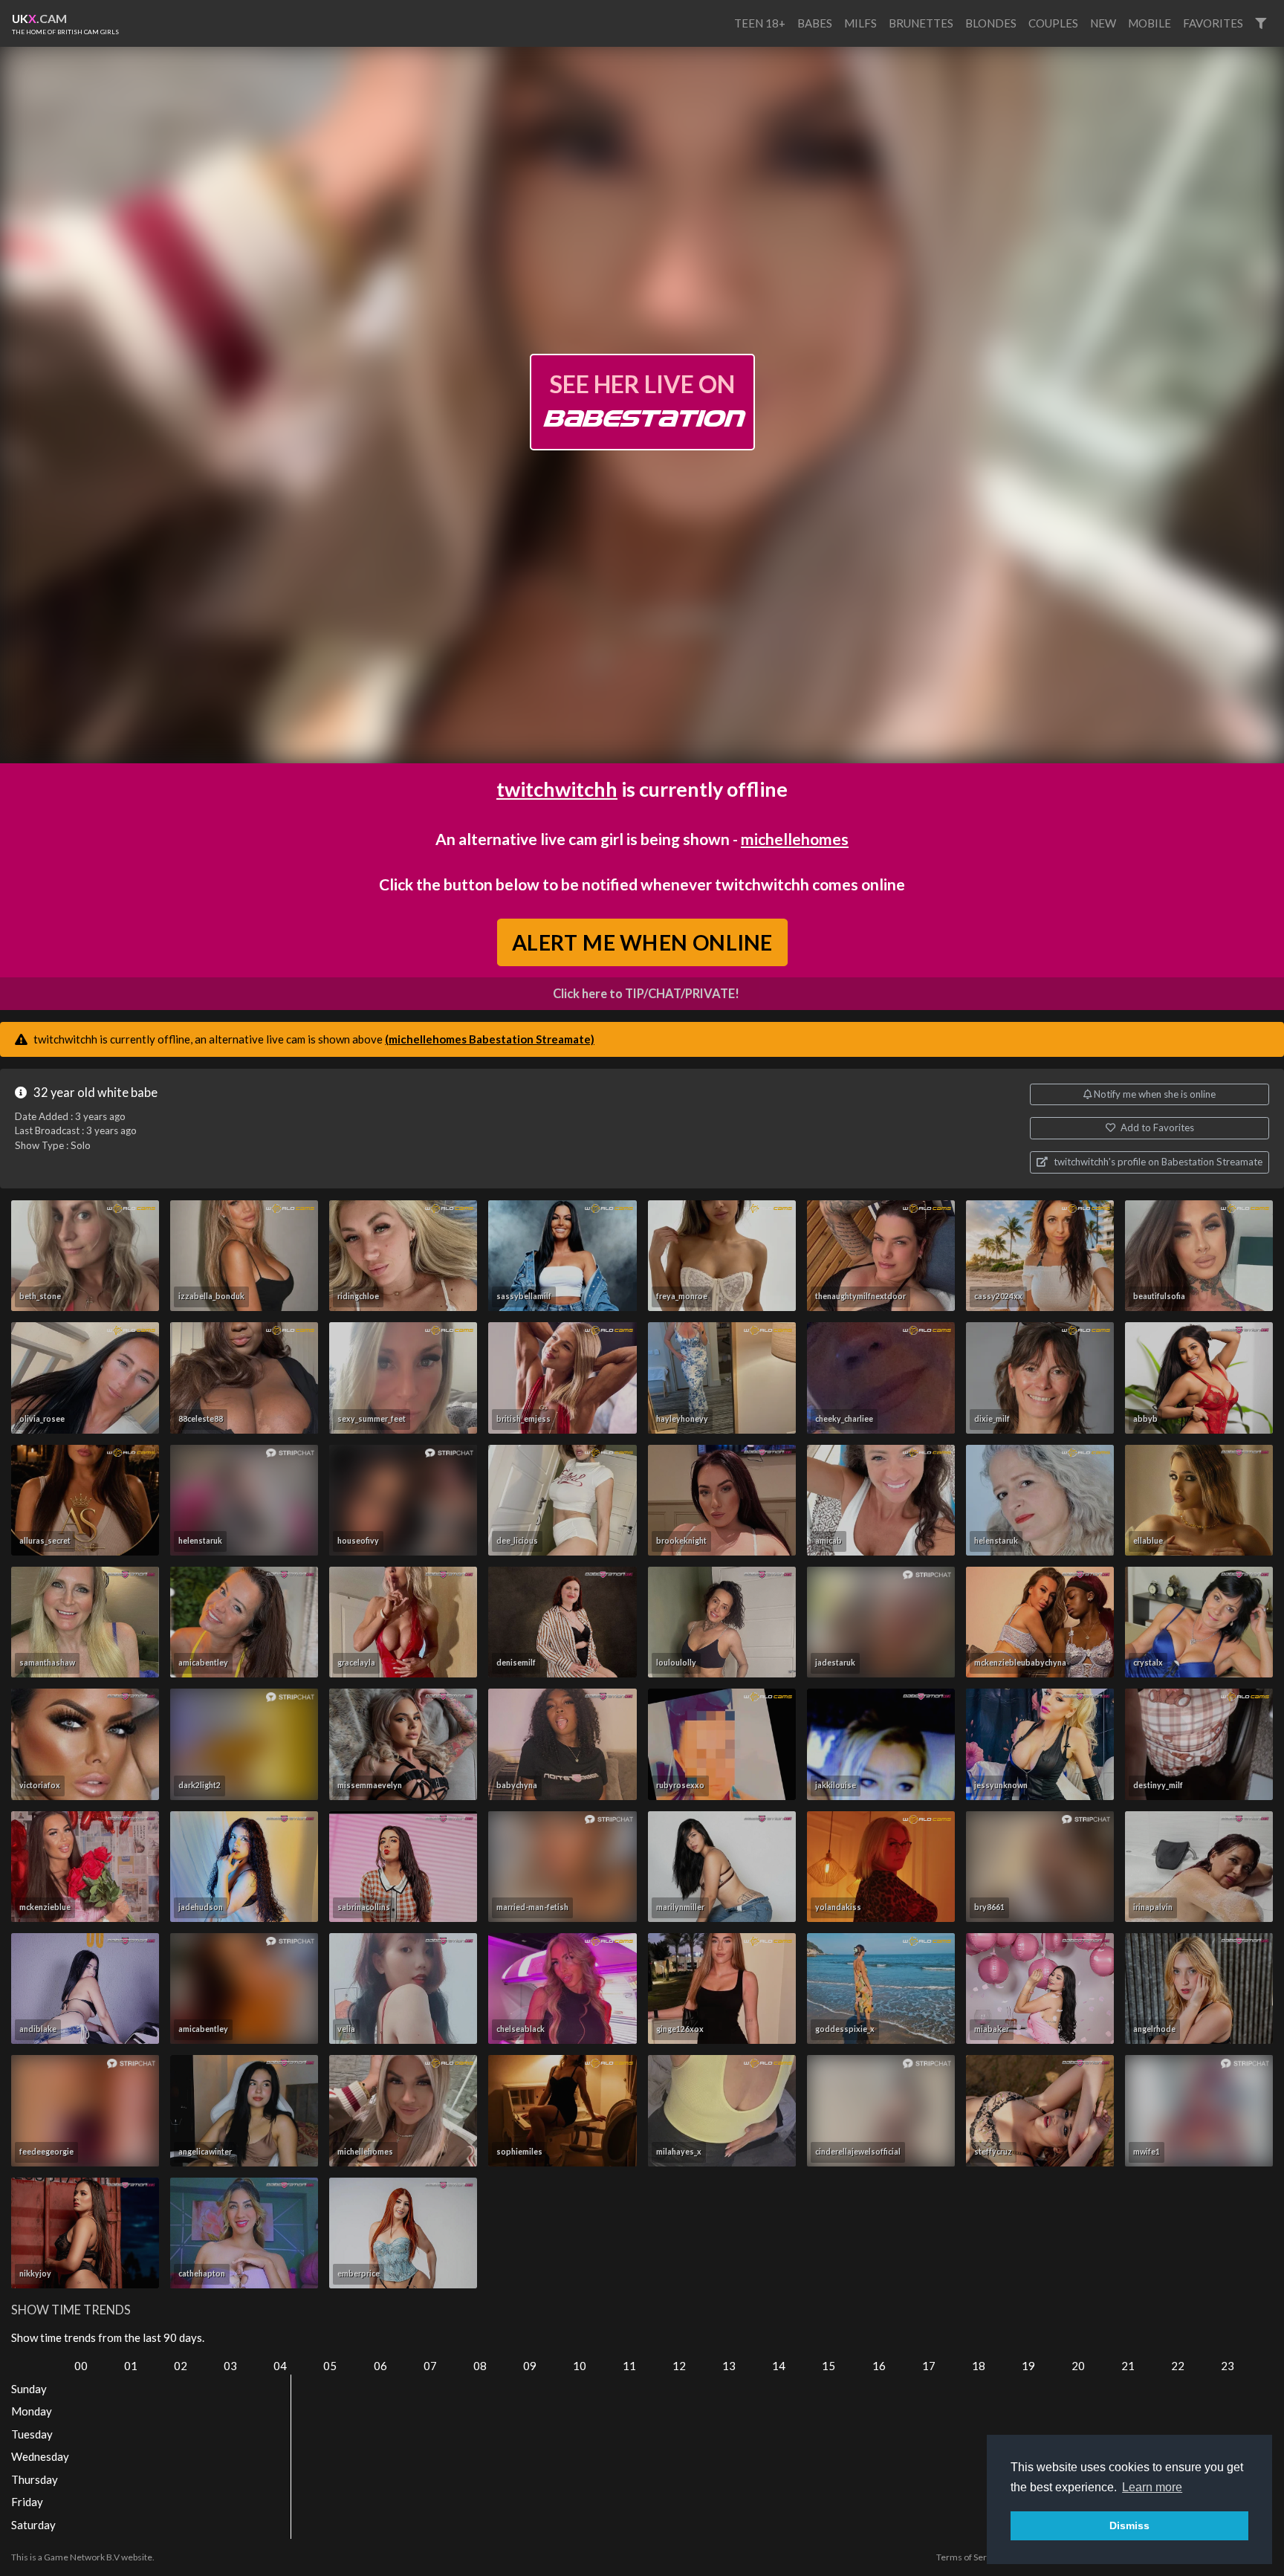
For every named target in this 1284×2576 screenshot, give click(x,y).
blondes (991, 23)
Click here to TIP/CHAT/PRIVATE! (646, 994)
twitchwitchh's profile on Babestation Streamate (1157, 1162)
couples (1053, 23)
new (1103, 23)
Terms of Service (970, 2557)
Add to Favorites (1156, 1127)
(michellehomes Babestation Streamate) (490, 1039)
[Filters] (1261, 23)
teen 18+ (760, 23)
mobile (1150, 23)
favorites (1213, 23)
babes (815, 23)
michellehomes (795, 839)
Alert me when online (642, 941)
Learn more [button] (1152, 2487)
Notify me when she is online (1154, 1094)
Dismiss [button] (1129, 2525)
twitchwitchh (557, 789)
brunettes (921, 23)
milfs (860, 23)
